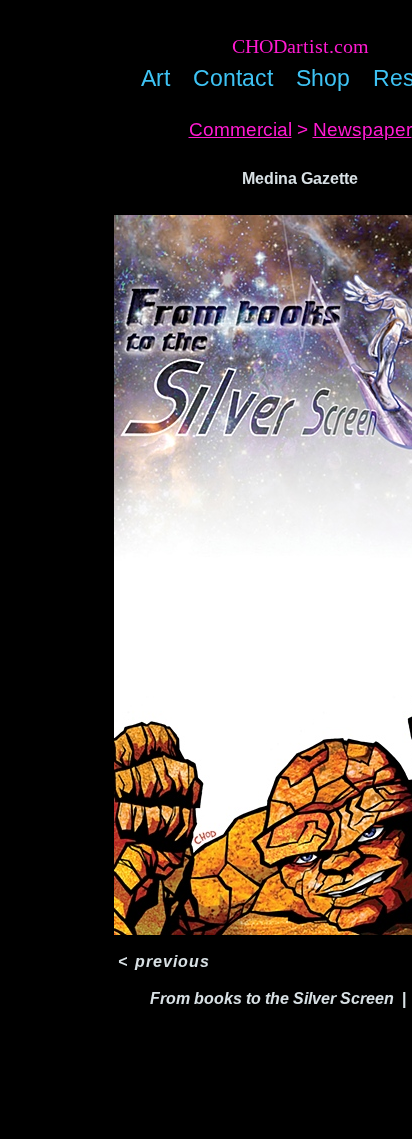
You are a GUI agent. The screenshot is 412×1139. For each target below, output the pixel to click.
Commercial (240, 129)
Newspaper (362, 129)
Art (155, 78)
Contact (233, 78)
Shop (323, 78)
